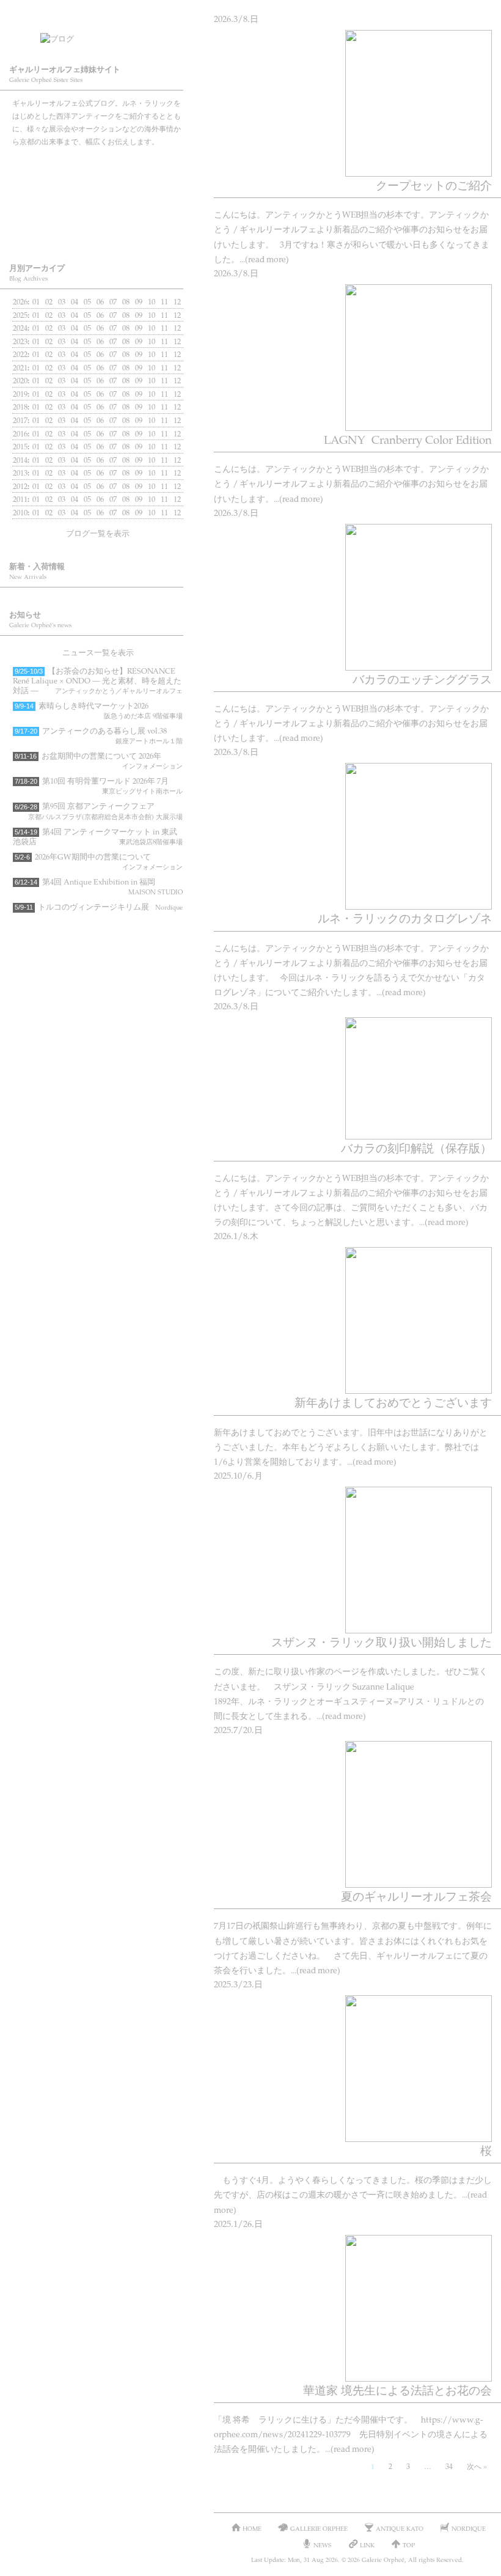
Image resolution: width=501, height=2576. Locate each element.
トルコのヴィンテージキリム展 (99, 907)
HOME (252, 2528)
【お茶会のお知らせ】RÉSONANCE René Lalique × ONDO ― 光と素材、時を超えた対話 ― (98, 680)
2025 (20, 315)
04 (75, 341)
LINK (367, 2545)
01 (36, 301)
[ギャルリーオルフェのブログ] (110, 35)
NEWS (322, 2545)
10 (152, 315)
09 (139, 328)
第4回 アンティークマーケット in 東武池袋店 (98, 836)
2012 (20, 486)
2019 (20, 394)
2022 (20, 354)
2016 (20, 433)
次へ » (477, 2466)
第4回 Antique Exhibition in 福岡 (99, 886)
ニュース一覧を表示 (98, 652)
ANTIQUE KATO (98, 199)
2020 (20, 380)
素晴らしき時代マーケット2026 (99, 710)
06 (100, 367)
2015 (20, 446)
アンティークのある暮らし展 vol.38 (99, 735)
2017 (20, 420)
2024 (20, 328)
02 (49, 367)
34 (449, 2466)
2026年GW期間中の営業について (99, 861)
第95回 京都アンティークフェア (99, 810)
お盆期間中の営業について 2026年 (99, 760)
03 (62, 301)
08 (126, 354)
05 (87, 328)
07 (113, 315)
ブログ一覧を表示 (98, 533)
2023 (20, 341)
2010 (20, 512)
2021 (20, 367)
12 (177, 341)
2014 (20, 460)
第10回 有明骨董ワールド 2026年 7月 (99, 785)
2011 (20, 499)
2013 (20, 473)
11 (164, 328)
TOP (409, 2545)
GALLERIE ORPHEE (98, 166)
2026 (20, 301)
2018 (20, 407)
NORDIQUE (98, 232)
